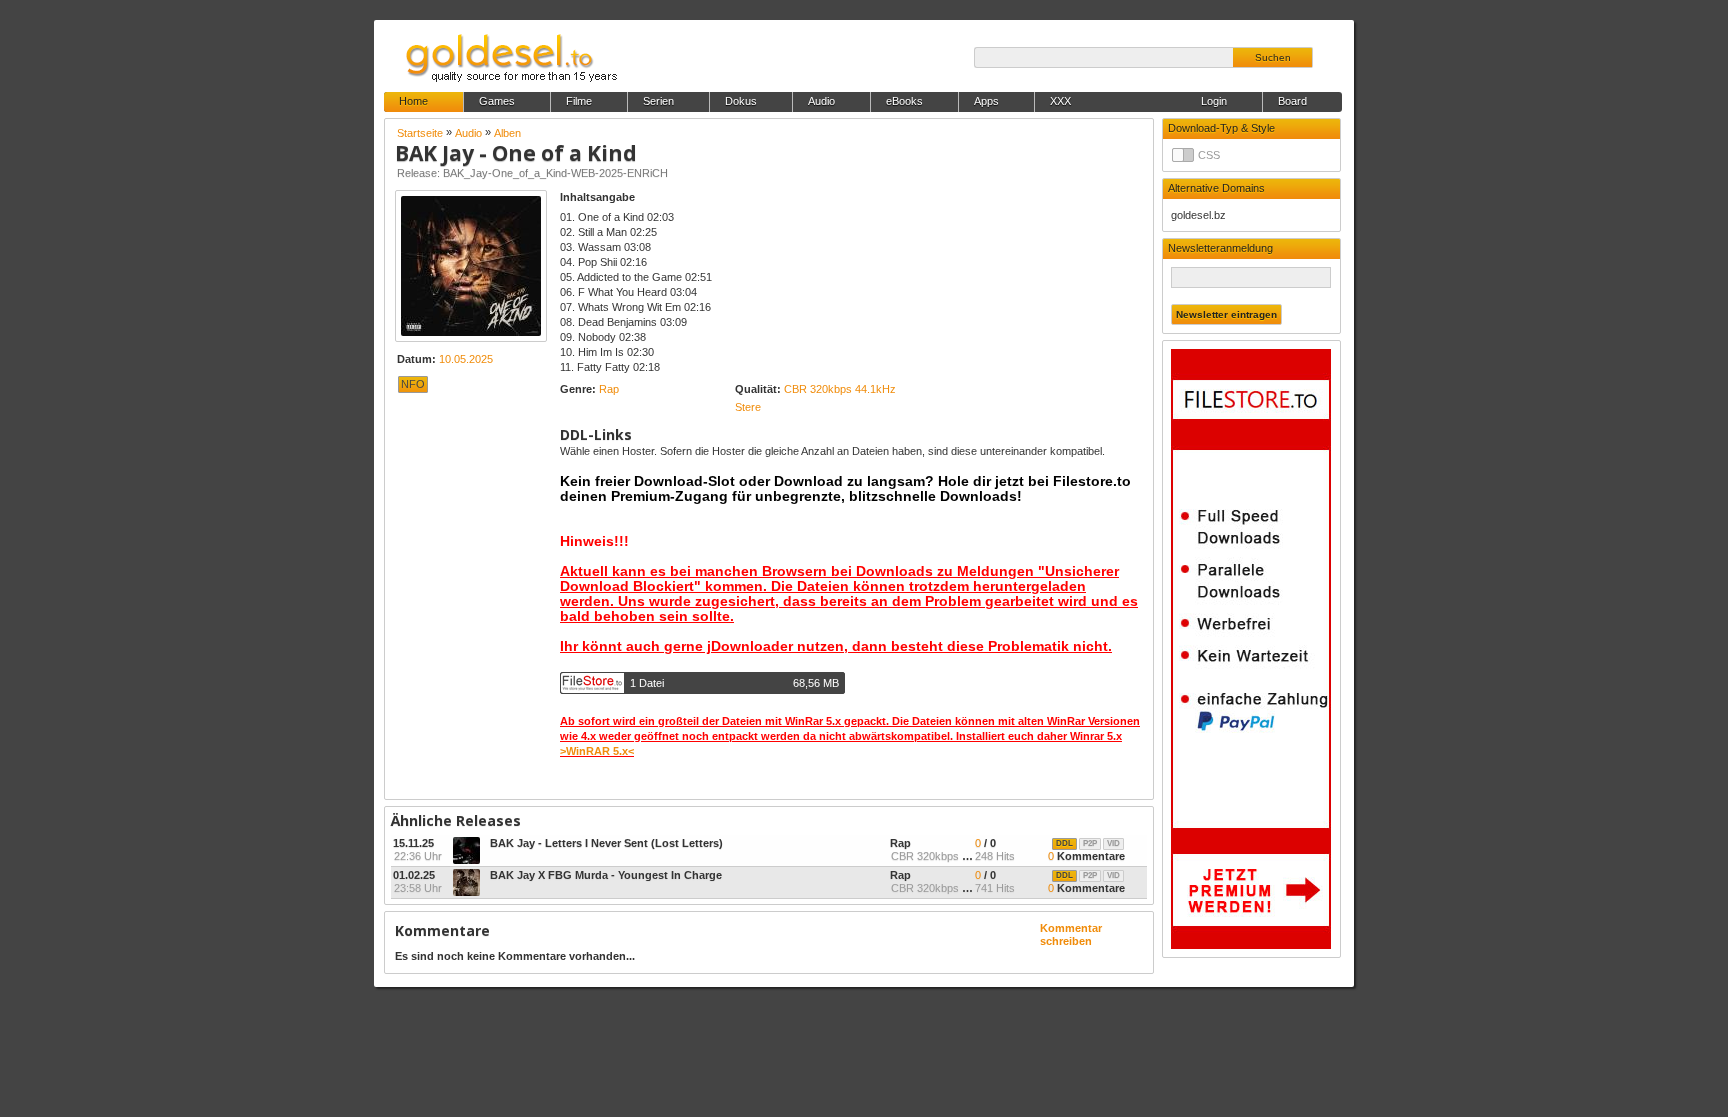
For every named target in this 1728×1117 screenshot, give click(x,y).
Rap (609, 389)
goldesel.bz (1198, 215)
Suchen (1273, 57)
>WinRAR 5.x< (597, 751)
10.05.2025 (466, 359)
